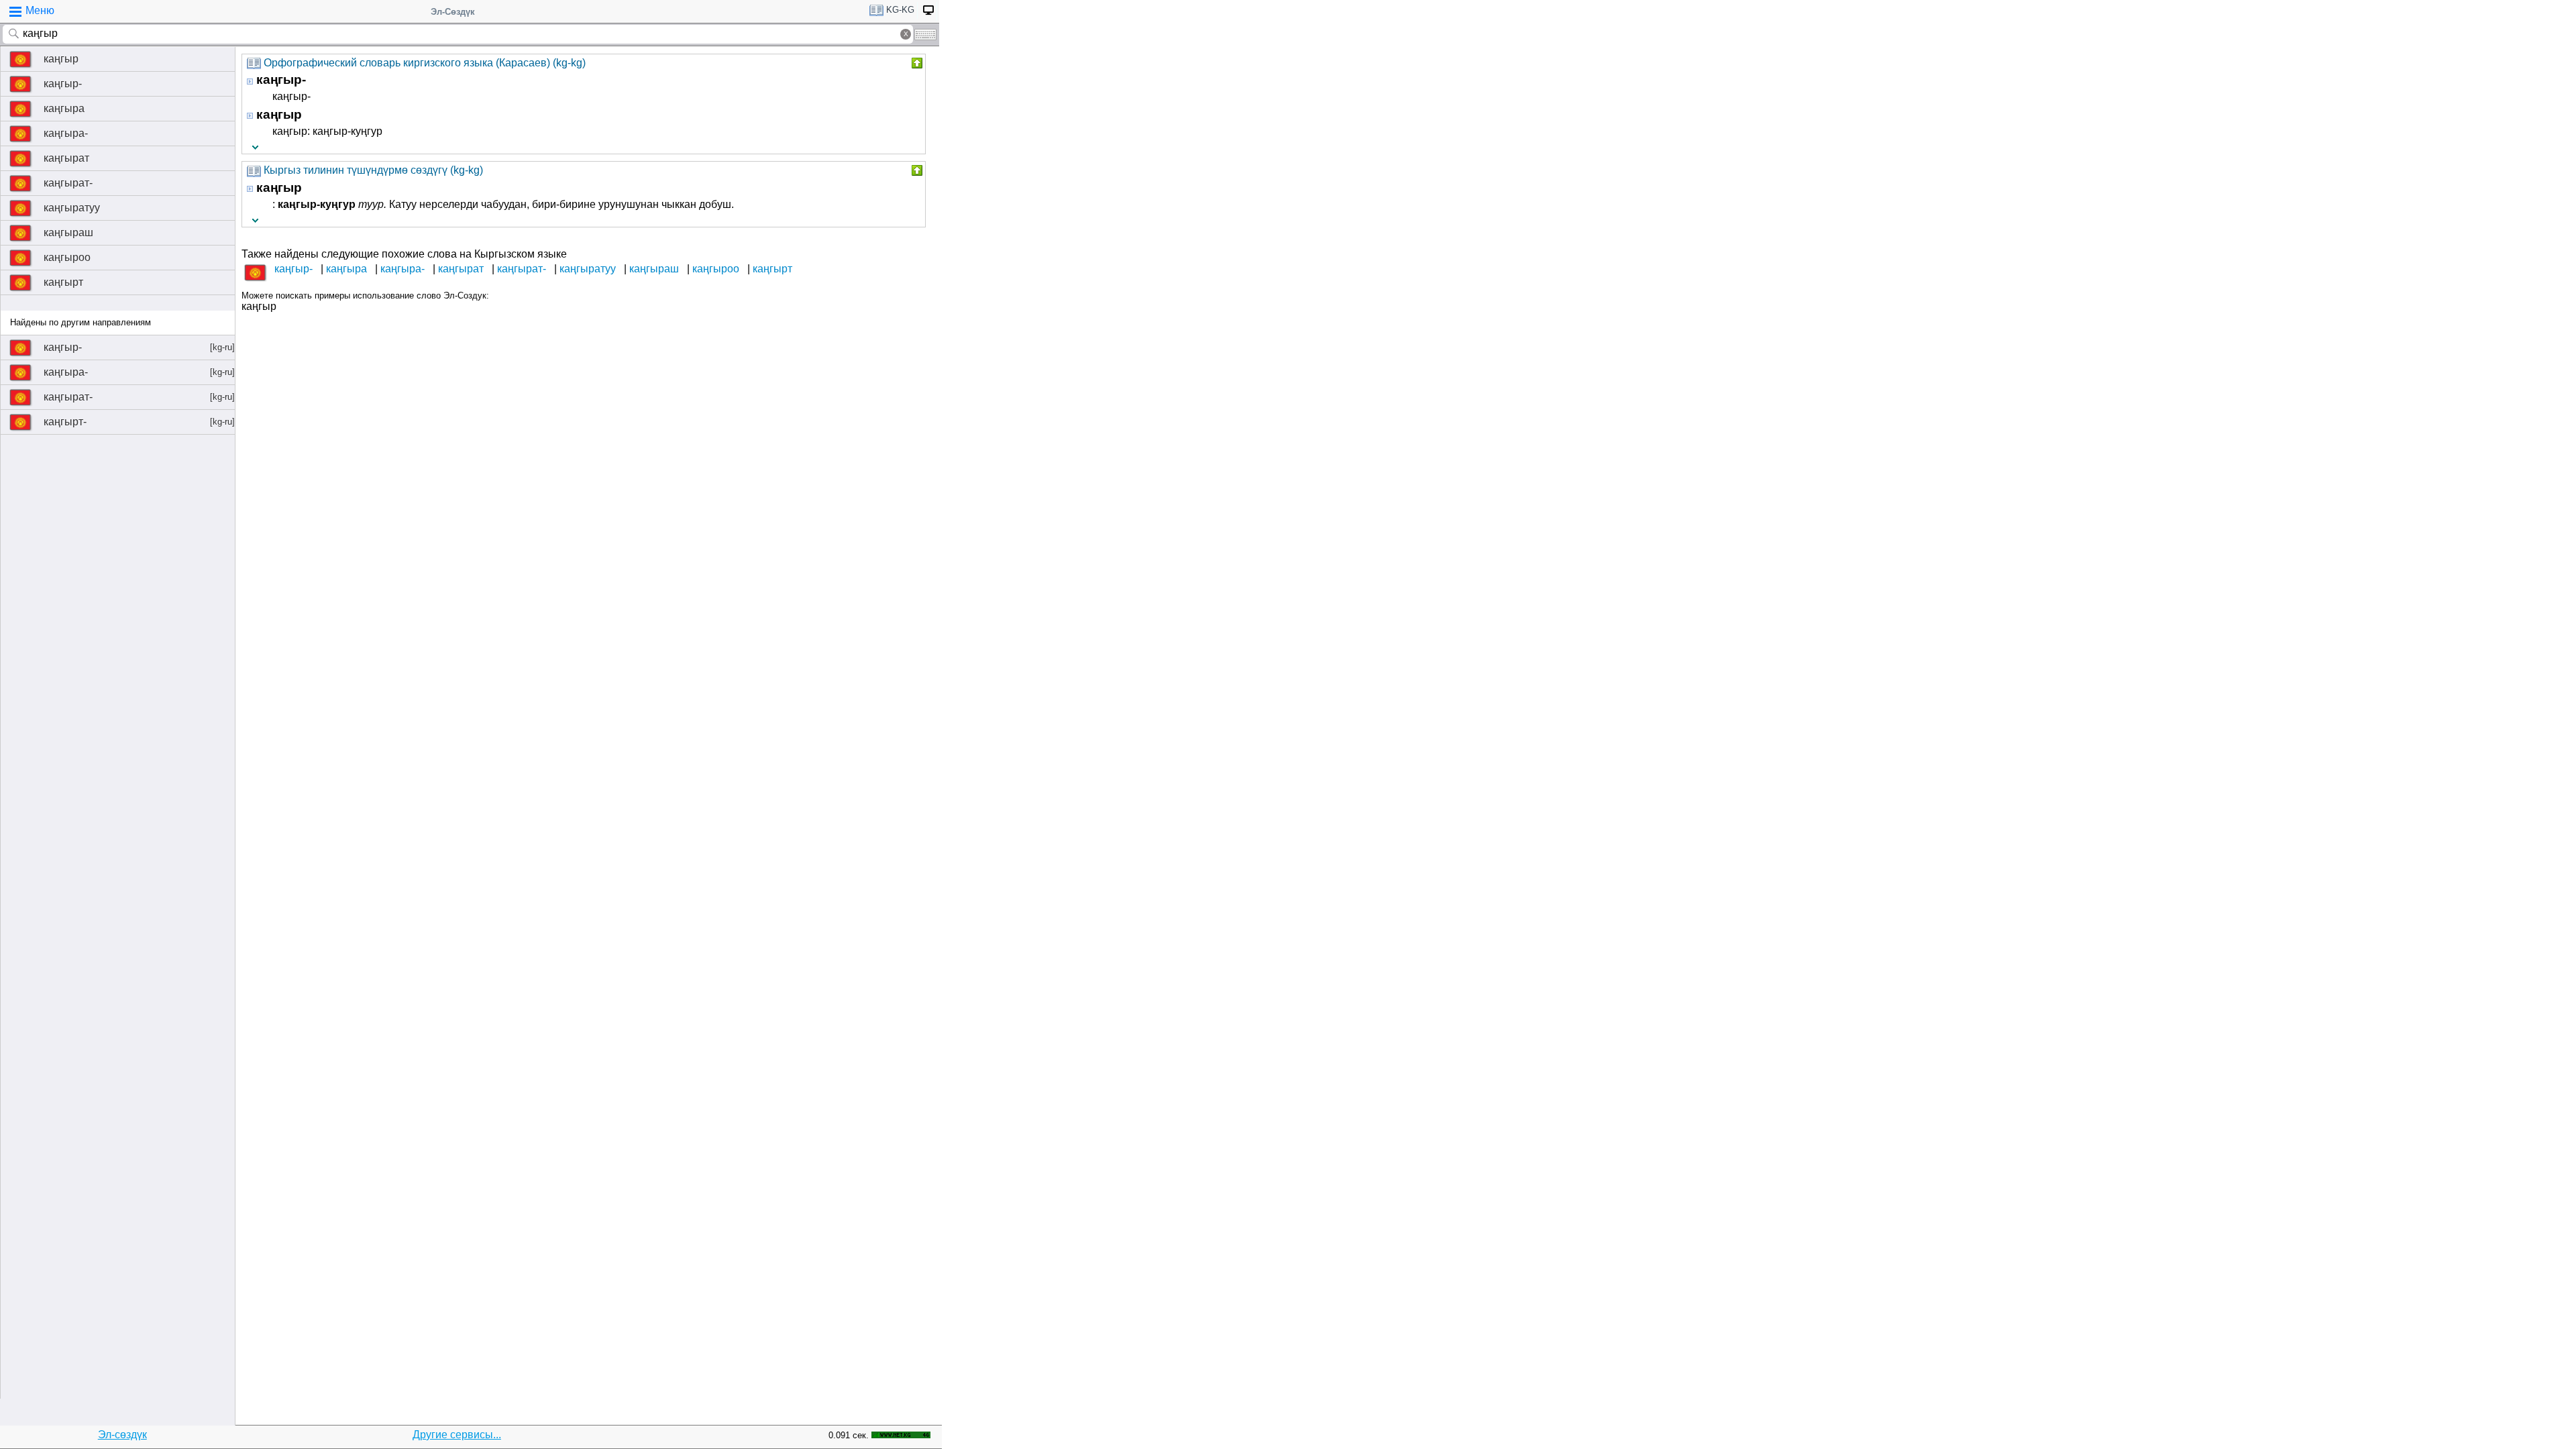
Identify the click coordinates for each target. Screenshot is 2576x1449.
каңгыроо (67, 257)
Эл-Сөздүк (453, 12)
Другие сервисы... (457, 1435)
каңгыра (64, 108)
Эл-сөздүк (122, 1435)
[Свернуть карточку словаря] (916, 63)
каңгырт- (139, 422)
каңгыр (61, 59)
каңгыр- (63, 84)
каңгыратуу (72, 208)
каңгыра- (66, 133)
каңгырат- (68, 183)
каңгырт (63, 282)
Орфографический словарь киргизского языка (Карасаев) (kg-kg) (425, 63)
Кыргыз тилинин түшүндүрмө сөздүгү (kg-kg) (373, 170)
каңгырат (66, 158)
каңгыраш (68, 232)
